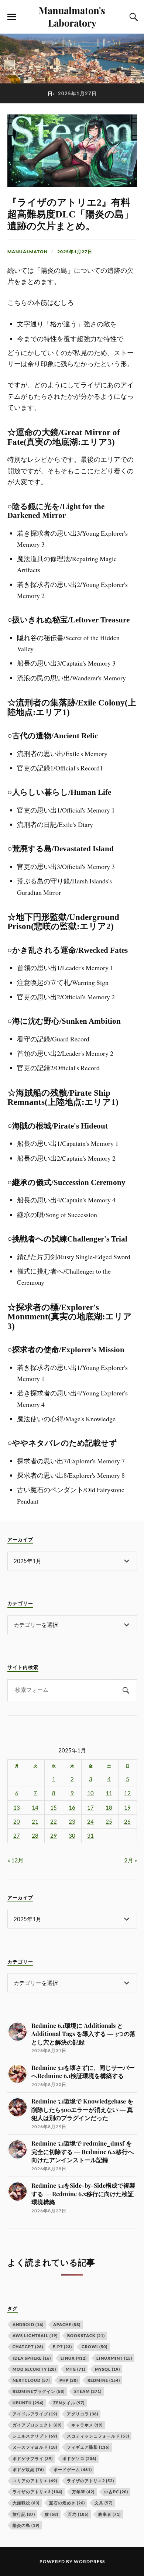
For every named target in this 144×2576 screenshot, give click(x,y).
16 (72, 1808)
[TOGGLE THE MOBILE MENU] (12, 17)
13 (17, 1808)
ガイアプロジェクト (37, 2425)
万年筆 (83, 2492)
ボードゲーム (73, 2469)
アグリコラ (83, 2414)
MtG (76, 2369)
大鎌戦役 (26, 2503)
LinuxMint (114, 2358)
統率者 (109, 2514)
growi (95, 2347)
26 (127, 1822)
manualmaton (28, 252)
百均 (78, 2514)
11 (109, 1793)
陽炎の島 (26, 2525)
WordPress (89, 2561)
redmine (104, 2380)
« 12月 (16, 1860)
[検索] (126, 1690)
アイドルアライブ (35, 2414)
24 (90, 1822)
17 (90, 1808)
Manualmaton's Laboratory (72, 16)
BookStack (86, 2335)
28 (35, 1836)
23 (72, 1822)
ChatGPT (28, 2347)
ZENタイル (69, 2403)
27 (17, 1836)
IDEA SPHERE (32, 2358)
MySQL (107, 2369)
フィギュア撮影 (88, 2447)
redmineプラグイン (39, 2391)
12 (127, 1793)
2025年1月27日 (75, 252)
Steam (88, 2391)
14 (35, 1808)
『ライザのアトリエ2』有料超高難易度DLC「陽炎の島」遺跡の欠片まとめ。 (71, 214)
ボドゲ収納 (28, 2469)
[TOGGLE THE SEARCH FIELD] (133, 17)
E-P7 (62, 2347)
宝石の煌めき (67, 2503)
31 (90, 1836)
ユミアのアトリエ (35, 2481)
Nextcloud (31, 2380)
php (69, 2380)
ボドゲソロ (79, 2458)
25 (109, 1822)
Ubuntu (28, 2403)
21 (35, 1822)
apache (67, 2324)
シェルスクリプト (35, 2436)
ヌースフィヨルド (35, 2447)
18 (109, 1808)
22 (54, 1822)
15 (54, 1808)
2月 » (131, 1860)
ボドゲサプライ (33, 2458)
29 (54, 1836)
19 (127, 1808)
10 (90, 1793)
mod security (34, 2369)
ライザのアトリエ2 (90, 2481)
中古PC (116, 2492)
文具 (104, 2503)
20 (17, 1822)
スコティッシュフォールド (98, 2436)
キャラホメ (87, 2425)
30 (72, 1836)
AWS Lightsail (35, 2335)
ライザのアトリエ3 (37, 2492)
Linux (74, 2358)
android (28, 2324)
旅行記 (24, 2514)
